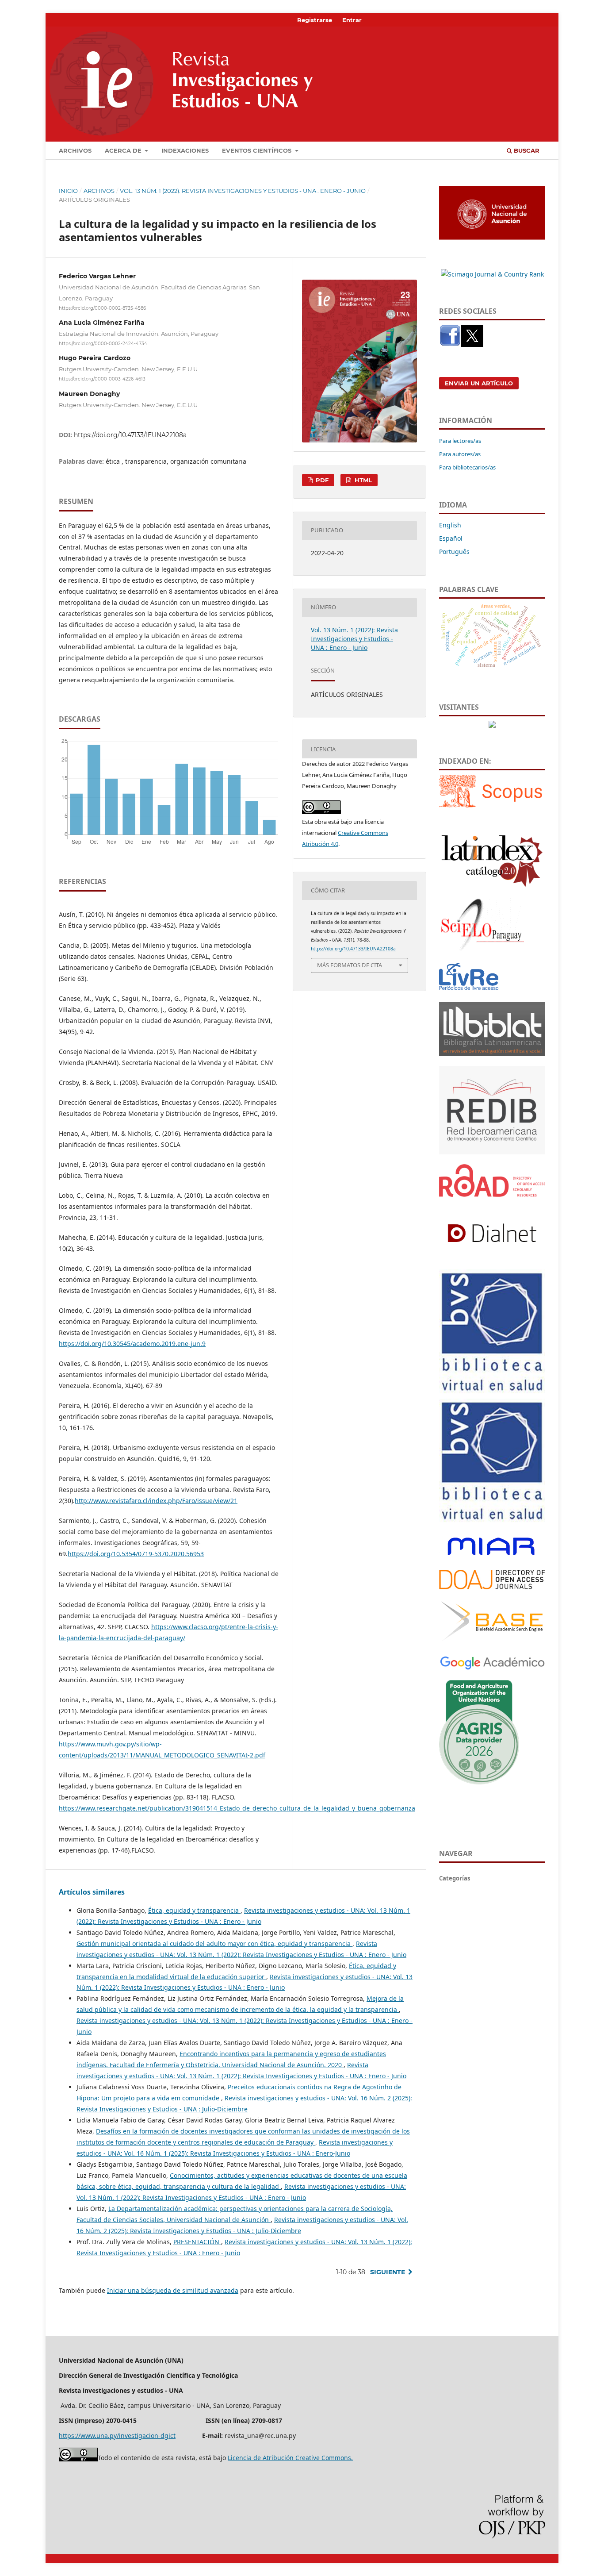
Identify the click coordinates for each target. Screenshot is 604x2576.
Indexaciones (185, 150)
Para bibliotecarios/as (467, 467)
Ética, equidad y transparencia (194, 1910)
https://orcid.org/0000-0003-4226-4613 (102, 379)
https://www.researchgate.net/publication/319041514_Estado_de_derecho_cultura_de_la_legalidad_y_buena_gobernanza (237, 1808)
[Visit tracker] (492, 725)
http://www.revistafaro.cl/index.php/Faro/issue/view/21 (156, 1501)
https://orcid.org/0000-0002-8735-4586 (102, 308)
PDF (321, 480)
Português (454, 552)
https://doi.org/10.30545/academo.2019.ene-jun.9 (132, 1344)
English (450, 525)
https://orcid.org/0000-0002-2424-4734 (103, 344)
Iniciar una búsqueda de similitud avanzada (173, 2290)
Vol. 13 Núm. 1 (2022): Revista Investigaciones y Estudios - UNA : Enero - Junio (243, 191)
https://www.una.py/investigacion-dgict (117, 2436)
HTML (362, 480)
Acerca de (124, 150)
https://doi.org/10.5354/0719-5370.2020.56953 (136, 1554)
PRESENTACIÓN (197, 2242)
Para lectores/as (460, 441)
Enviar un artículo (479, 383)
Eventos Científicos (258, 150)
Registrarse (315, 20)
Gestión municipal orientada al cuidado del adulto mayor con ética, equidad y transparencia (214, 1944)
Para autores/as (460, 454)
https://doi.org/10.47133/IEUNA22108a (130, 435)
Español (451, 538)
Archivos (75, 150)
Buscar (526, 150)
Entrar (352, 20)
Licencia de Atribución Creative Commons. (290, 2458)
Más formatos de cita (350, 965)
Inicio (68, 191)
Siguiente (388, 2272)
